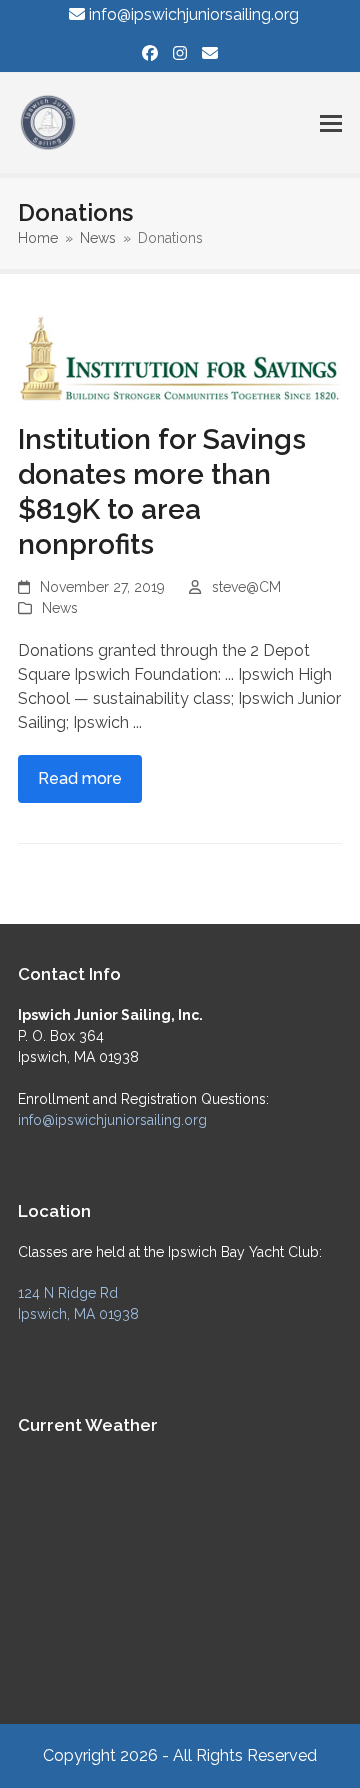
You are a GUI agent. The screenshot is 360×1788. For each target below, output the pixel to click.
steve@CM (246, 587)
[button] (331, 123)
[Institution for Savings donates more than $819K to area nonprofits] (180, 356)
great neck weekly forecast (160, 1674)
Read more (80, 778)
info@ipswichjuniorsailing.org (194, 14)
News (60, 608)
